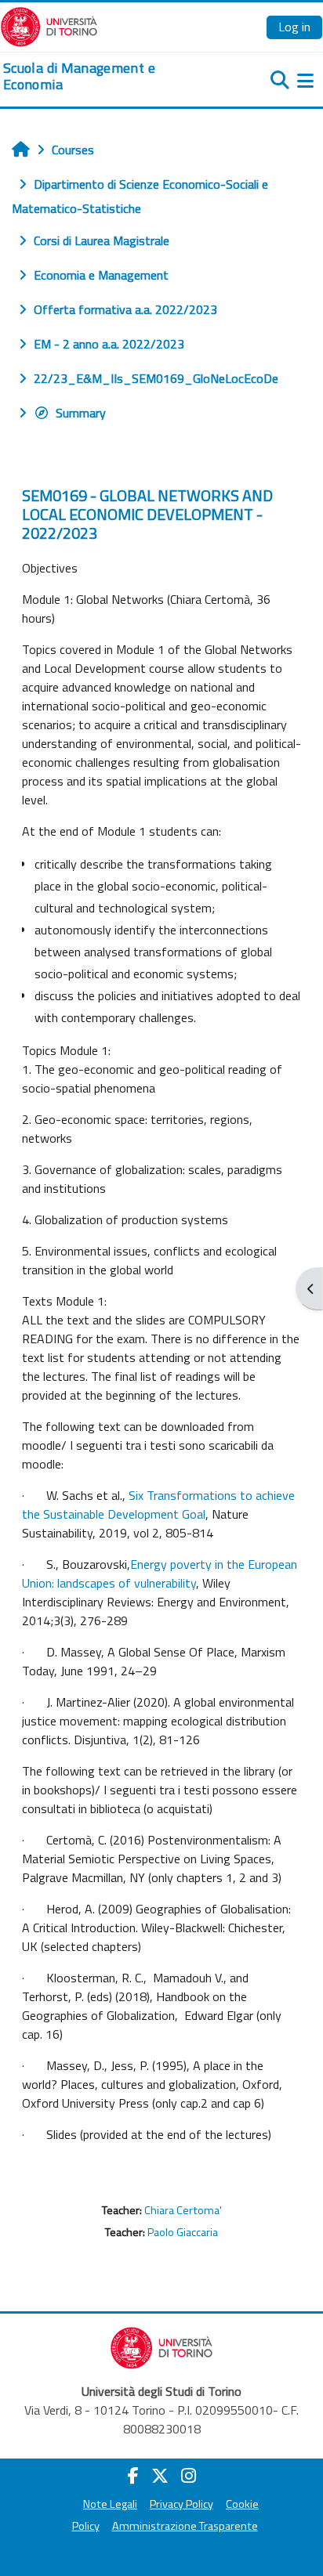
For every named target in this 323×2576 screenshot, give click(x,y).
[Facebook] (133, 2476)
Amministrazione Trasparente (185, 2526)
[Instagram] (189, 2476)
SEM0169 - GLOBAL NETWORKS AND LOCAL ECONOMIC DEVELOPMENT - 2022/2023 (147, 514)
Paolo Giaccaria (183, 2232)
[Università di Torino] (49, 25)
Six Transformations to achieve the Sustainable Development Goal (158, 1505)
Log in (294, 27)
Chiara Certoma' (183, 2210)
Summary (81, 413)
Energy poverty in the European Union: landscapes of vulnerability (160, 1573)
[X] (160, 2476)
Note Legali (110, 2504)
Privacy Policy (181, 2504)
